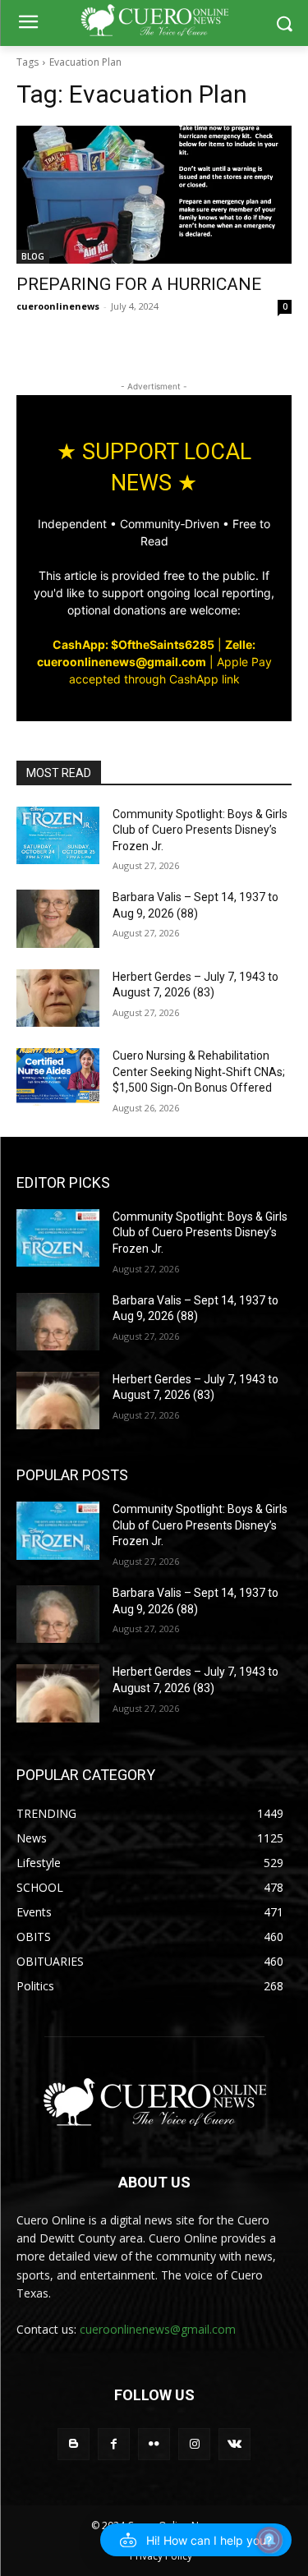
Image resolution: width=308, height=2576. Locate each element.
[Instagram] (194, 2444)
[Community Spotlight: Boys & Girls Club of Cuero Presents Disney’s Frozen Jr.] (58, 835)
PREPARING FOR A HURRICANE (139, 284)
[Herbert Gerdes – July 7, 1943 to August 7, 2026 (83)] (58, 998)
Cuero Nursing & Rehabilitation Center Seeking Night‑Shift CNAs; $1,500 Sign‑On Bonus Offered (199, 1072)
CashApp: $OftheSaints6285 (133, 644)
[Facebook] (114, 2444)
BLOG (33, 256)
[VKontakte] (234, 2444)
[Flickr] (154, 2444)
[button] (196, 2540)
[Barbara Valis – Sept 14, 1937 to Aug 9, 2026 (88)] (58, 918)
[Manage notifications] (269, 2540)
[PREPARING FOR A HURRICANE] (154, 195)
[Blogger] (74, 2444)
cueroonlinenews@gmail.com (158, 2329)
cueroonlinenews (58, 306)
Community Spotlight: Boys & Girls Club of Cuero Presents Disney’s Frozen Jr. (200, 830)
